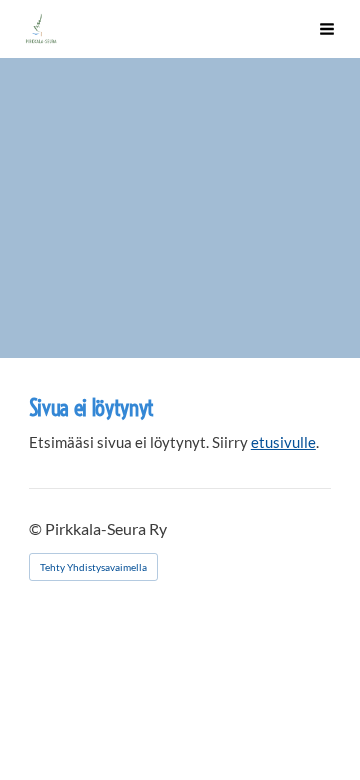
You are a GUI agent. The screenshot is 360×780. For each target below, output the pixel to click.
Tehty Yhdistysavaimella (93, 567)
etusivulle (283, 442)
